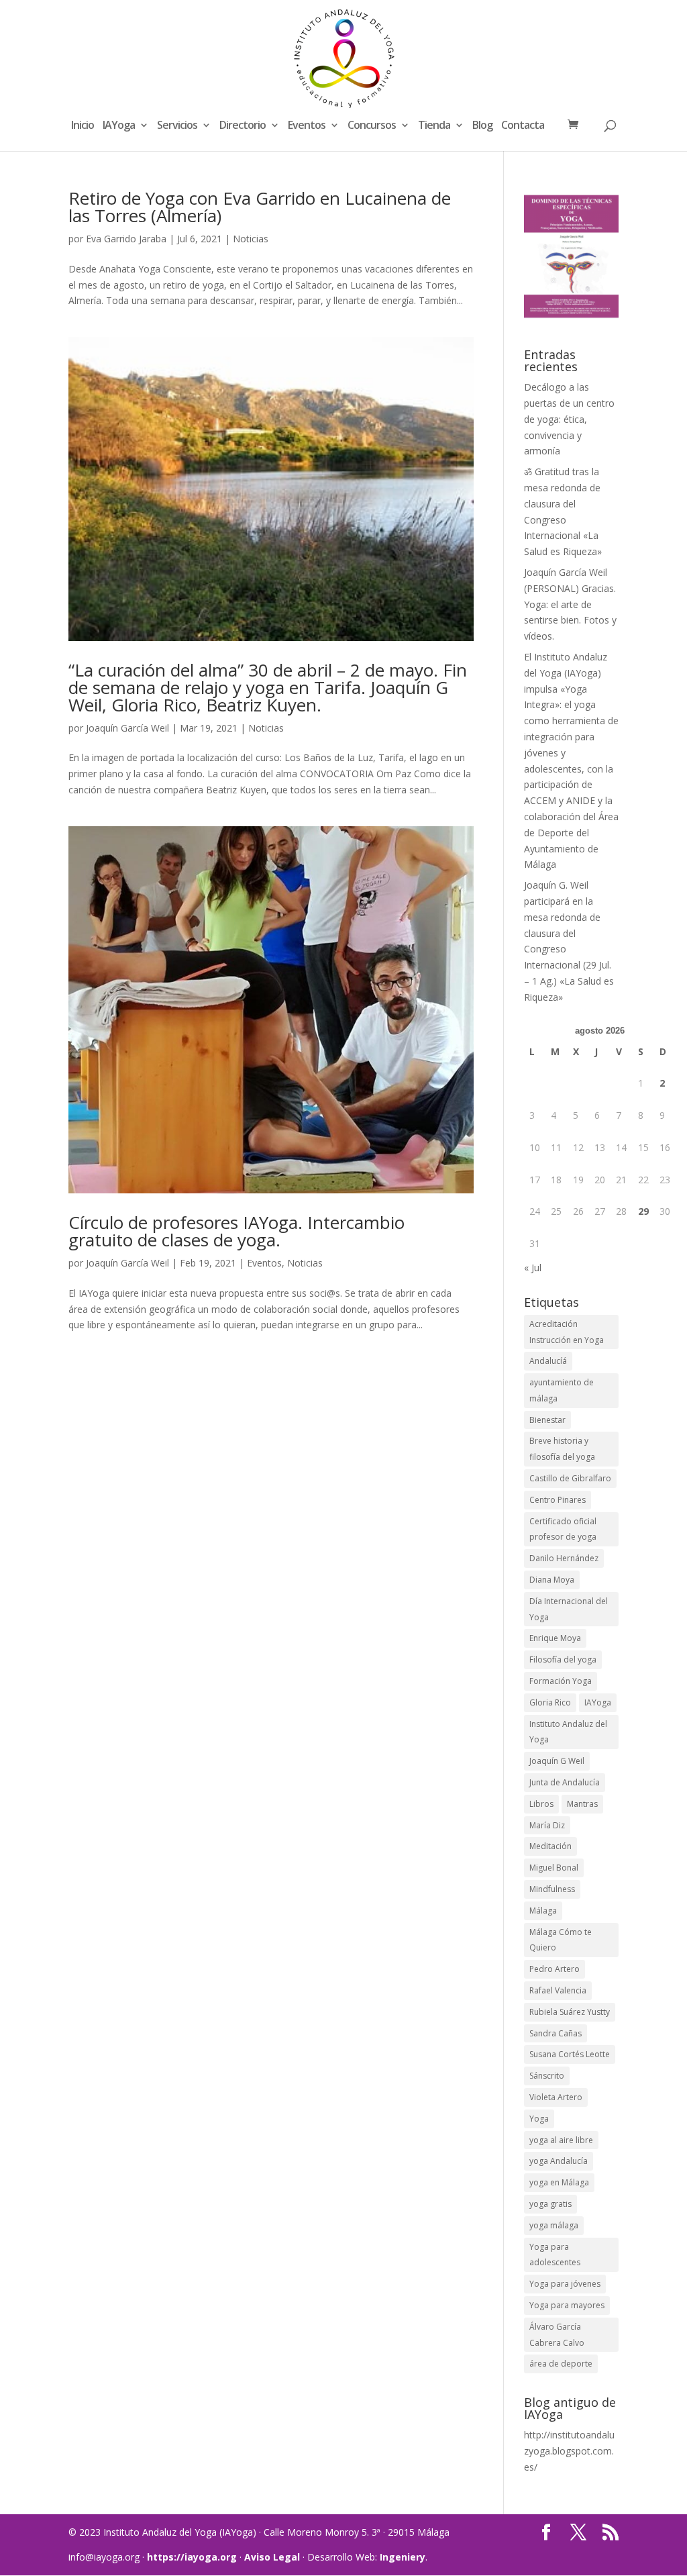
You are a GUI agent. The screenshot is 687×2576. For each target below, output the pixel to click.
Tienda (434, 126)
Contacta (523, 126)
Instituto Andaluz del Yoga (568, 1732)
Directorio (243, 126)
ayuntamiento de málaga (562, 1390)
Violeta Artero (556, 2097)
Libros (541, 1804)
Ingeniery (403, 2557)
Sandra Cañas (556, 2033)
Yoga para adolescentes (555, 2255)
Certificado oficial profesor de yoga (563, 1529)
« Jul (533, 1268)
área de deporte (561, 2364)
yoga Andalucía (559, 2161)
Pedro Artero (554, 1969)
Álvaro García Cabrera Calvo (557, 2335)
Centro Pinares (558, 1500)
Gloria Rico (550, 1702)
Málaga (543, 1911)
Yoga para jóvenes (565, 2284)
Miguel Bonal (554, 1868)
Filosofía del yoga (563, 1659)
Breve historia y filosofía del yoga (562, 1449)
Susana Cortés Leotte (570, 2054)
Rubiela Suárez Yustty (570, 2012)
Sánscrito (547, 2076)
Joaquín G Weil (557, 1761)
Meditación (550, 1846)
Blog (482, 126)
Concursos (372, 126)
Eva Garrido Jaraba (126, 239)
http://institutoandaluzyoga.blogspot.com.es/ (569, 2451)
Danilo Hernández (564, 1558)
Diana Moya (552, 1580)
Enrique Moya (555, 1638)
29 (643, 1211)
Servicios (177, 126)
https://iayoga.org (192, 2557)
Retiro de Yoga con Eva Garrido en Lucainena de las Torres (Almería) (260, 207)
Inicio (83, 126)
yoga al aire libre (561, 2140)
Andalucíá (548, 1361)
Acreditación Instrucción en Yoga (567, 1332)
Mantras (582, 1804)
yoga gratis (550, 2204)
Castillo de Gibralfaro (570, 1478)
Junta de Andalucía (565, 1782)
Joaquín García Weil (127, 728)
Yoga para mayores (567, 2305)
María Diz (547, 1825)
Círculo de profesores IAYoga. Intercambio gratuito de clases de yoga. (236, 1231)
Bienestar (547, 1420)
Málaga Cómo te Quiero (561, 1940)
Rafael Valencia (558, 1990)
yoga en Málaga (559, 2182)
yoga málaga (554, 2225)
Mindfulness (552, 1889)
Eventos (307, 126)
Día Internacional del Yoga (569, 1609)
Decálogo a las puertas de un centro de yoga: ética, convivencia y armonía (569, 419)
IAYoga (119, 126)
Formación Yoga (561, 1681)
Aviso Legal (272, 2557)
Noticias (251, 239)
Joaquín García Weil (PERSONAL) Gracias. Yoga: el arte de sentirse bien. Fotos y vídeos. (570, 604)
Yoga (539, 2119)
